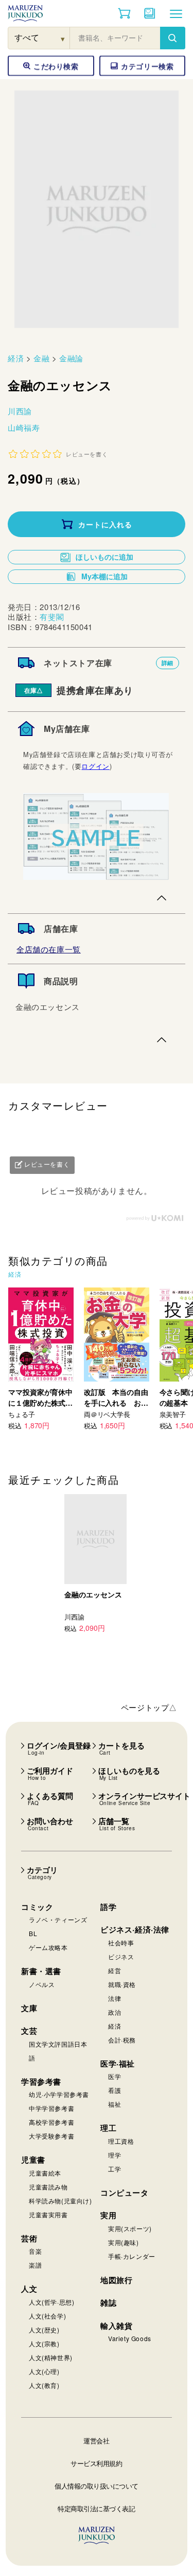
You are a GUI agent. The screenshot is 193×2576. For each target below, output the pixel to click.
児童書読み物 (48, 2187)
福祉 (115, 2104)
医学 (115, 2076)
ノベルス (42, 1984)
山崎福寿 (24, 427)
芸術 (29, 2238)
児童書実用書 (48, 2214)
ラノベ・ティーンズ (58, 1919)
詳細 (168, 663)
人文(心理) (44, 2371)
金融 (41, 358)
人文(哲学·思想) (51, 2302)
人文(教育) (44, 2385)
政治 (115, 2012)
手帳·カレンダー (132, 2256)
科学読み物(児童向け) (60, 2201)
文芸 (29, 2031)
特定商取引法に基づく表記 (96, 2508)
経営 (115, 1970)
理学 (115, 2155)
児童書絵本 (45, 2173)
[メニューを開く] (176, 13)
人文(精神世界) (51, 2357)
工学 (115, 2169)
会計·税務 (122, 2040)
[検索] (172, 38)
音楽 (35, 2251)
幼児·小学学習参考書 (59, 2094)
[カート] (124, 13)
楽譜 (35, 2265)
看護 (115, 2090)
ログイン (95, 766)
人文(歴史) (44, 2330)
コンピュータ (125, 2193)
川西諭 (20, 411)
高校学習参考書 (51, 2122)
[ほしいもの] (150, 13)
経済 (16, 358)
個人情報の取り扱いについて (97, 2486)
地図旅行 (116, 2280)
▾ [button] (63, 38)
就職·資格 (122, 1984)
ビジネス (121, 1956)
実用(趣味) (124, 2242)
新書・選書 (41, 1971)
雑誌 (108, 2303)
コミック (37, 1907)
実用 (108, 2215)
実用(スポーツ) (130, 2228)
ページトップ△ (149, 1707)
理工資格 (121, 2141)
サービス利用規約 (96, 2463)
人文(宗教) (44, 2343)
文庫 (29, 2008)
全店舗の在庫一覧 (49, 949)
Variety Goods (130, 2338)
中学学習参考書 (51, 2108)
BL (33, 1933)
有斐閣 (52, 617)
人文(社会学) (47, 2316)
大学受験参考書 (51, 2136)
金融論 (71, 358)
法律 (115, 1998)
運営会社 (96, 2441)
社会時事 (121, 1943)
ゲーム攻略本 (48, 1947)
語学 (108, 1907)
